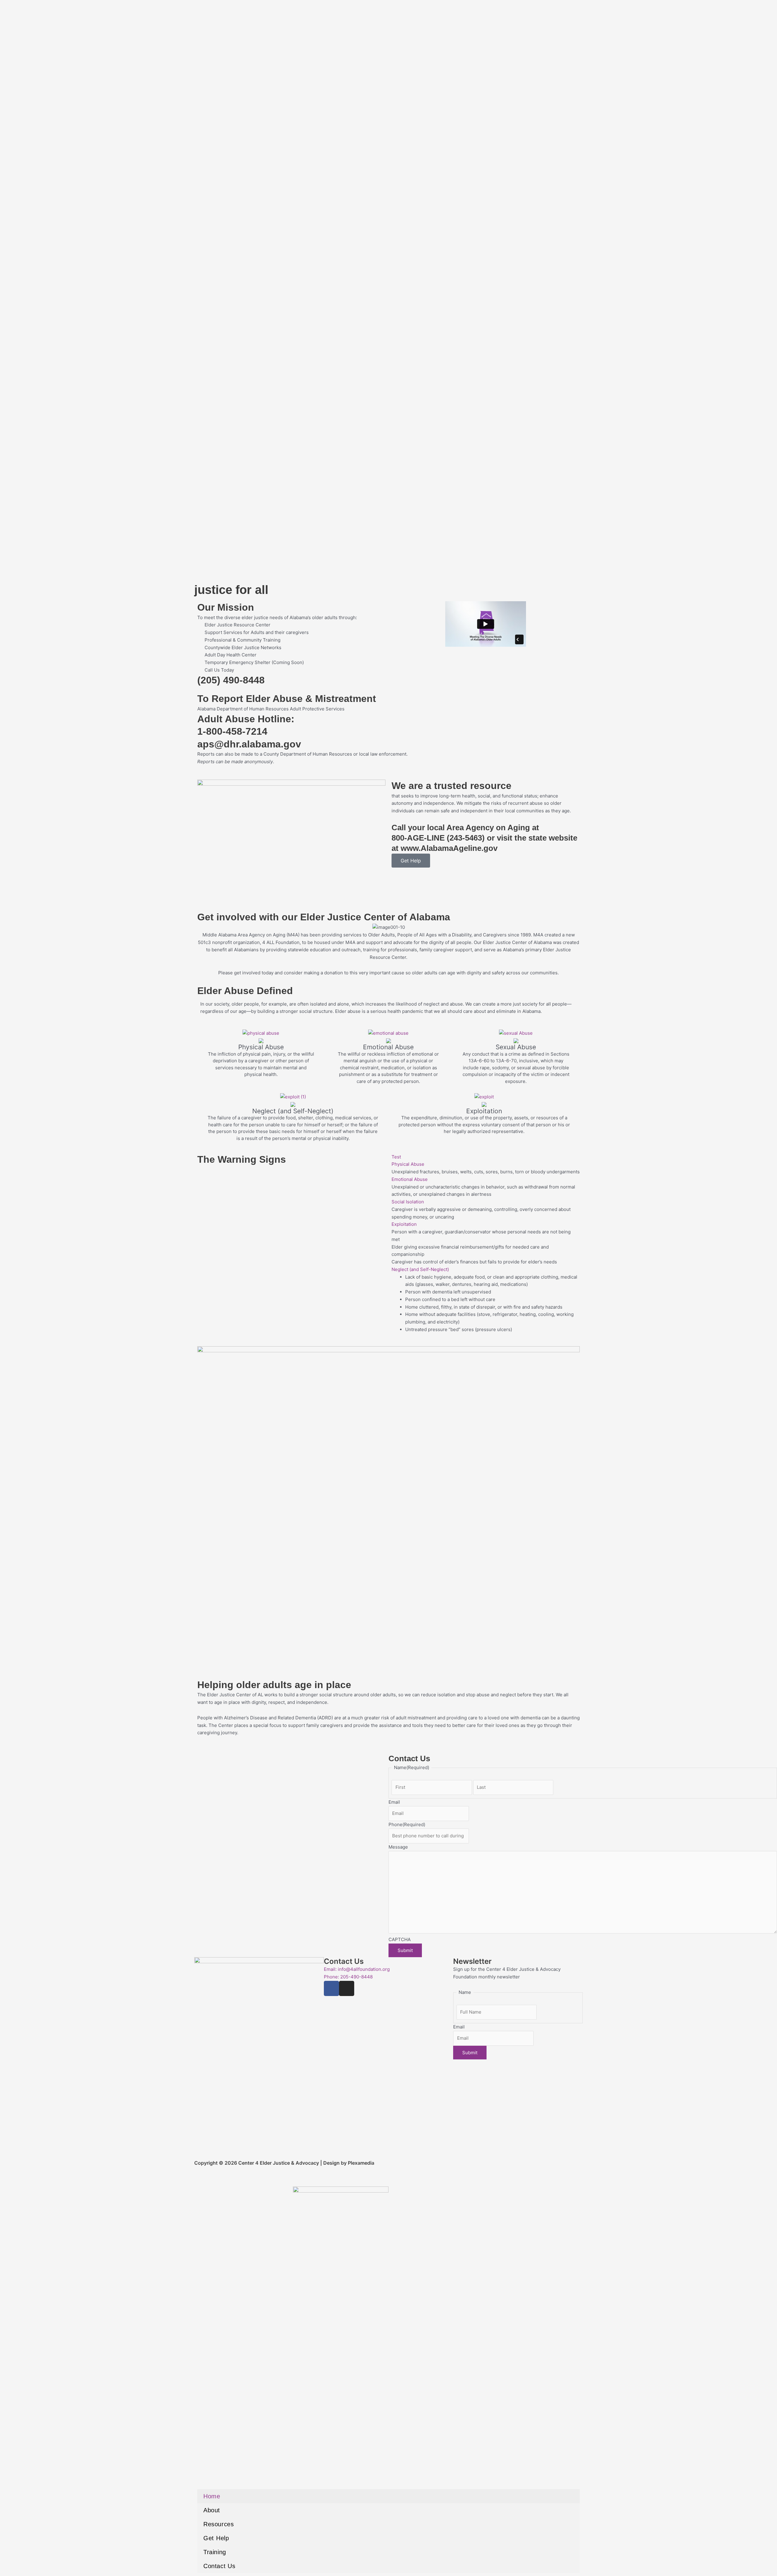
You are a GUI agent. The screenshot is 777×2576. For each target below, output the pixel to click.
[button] (486, 1157)
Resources (219, 2524)
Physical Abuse (408, 1164)
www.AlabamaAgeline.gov (449, 848)
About (212, 2510)
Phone (407, 1824)
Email (394, 1802)
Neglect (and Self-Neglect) (420, 1269)
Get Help (216, 2538)
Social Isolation (408, 1202)
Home (212, 2496)
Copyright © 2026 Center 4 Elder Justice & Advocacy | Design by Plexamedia (284, 2163)
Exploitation (404, 1224)
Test (396, 1157)
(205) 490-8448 (231, 680)
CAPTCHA (400, 1939)
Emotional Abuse (410, 1179)
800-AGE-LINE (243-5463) (438, 838)
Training (215, 2552)
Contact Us (219, 2566)
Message (398, 1847)
